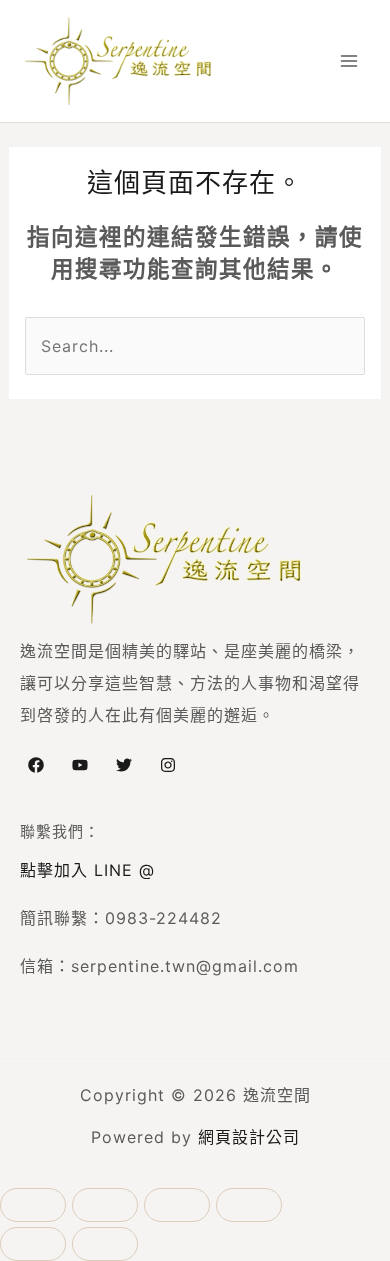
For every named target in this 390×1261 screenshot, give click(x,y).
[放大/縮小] (33, 1205)
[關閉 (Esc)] (249, 1205)
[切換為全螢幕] (105, 1205)
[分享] (177, 1205)
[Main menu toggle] (349, 61)
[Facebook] (36, 765)
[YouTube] (80, 765)
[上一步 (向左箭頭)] (33, 1244)
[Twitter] (124, 765)
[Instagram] (168, 765)
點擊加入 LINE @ (87, 870)
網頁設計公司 (249, 1137)
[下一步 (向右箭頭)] (105, 1244)
